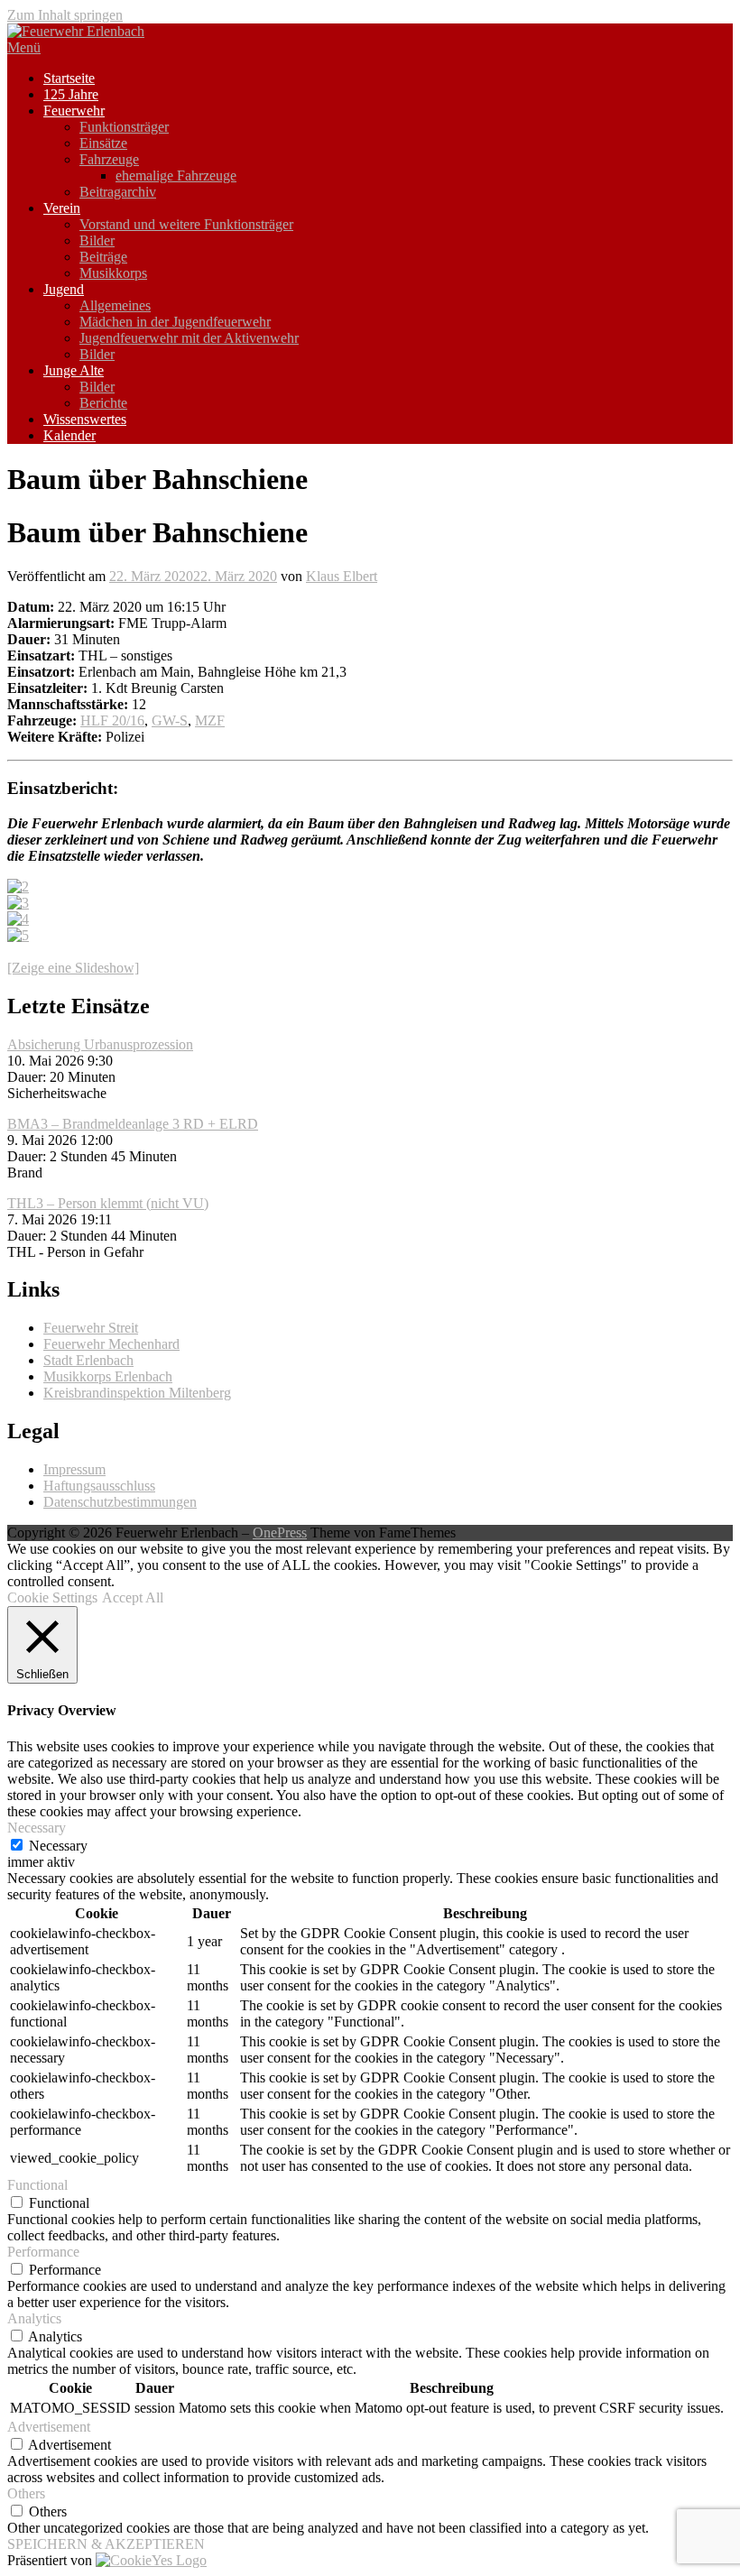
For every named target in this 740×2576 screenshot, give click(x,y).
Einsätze (103, 143)
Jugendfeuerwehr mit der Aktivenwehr (189, 338)
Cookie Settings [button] (52, 1597)
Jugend (64, 289)
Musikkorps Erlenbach (108, 1376)
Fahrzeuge (109, 159)
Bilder (97, 240)
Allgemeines (115, 305)
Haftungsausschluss (99, 1486)
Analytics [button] (34, 2318)
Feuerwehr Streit (91, 1328)
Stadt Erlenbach (88, 1360)
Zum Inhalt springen (65, 15)
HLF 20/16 (112, 720)
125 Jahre (71, 94)
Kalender (69, 435)
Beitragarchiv (118, 192)
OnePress (280, 1533)
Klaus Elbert (342, 576)
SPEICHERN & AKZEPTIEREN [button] (106, 2544)
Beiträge (103, 257)
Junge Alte (74, 370)
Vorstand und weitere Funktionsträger (186, 224)
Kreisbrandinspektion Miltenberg (137, 1393)
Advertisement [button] (49, 2427)
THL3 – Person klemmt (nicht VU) (108, 1203)
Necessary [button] (37, 1828)
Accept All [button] (133, 1597)
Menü (24, 47)
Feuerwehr (74, 111)
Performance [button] (43, 2252)
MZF (210, 720)
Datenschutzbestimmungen (120, 1502)
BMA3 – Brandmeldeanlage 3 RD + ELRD (133, 1124)
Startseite (69, 78)
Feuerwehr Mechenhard (111, 1344)
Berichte (103, 403)
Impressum (74, 1469)
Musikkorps (113, 273)
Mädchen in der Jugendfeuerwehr (175, 322)
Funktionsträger (124, 127)
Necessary (58, 1846)
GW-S (170, 720)
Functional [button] (37, 2185)
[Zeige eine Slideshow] (73, 968)
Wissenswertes (85, 419)
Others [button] (26, 2493)
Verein (62, 208)
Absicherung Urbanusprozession (100, 1044)
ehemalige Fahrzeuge (176, 175)
